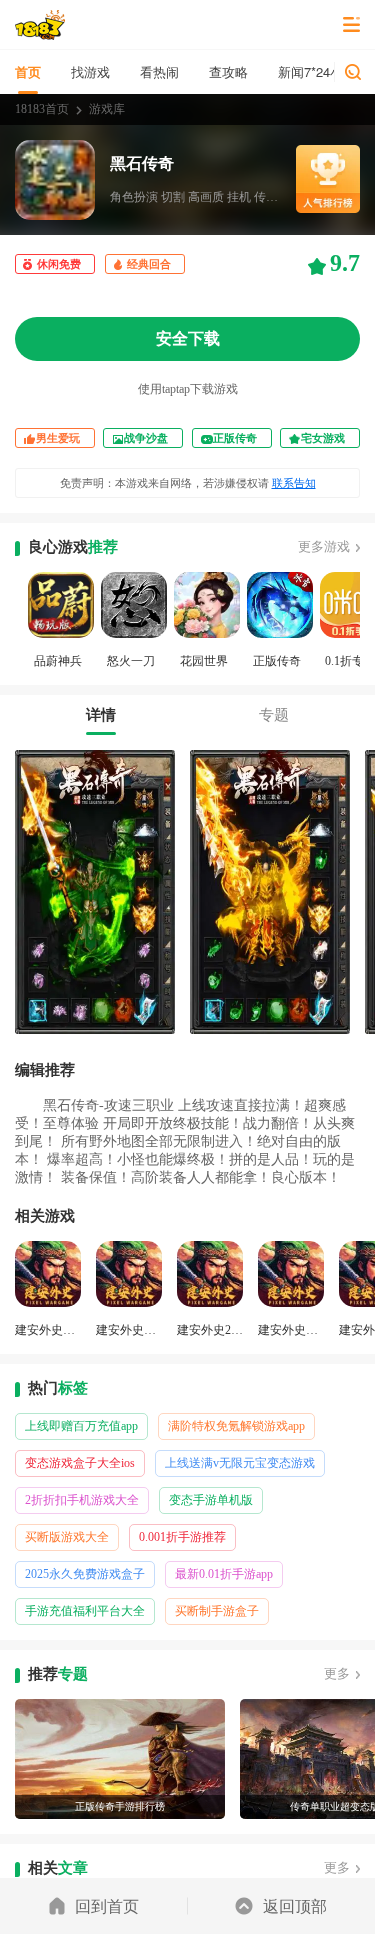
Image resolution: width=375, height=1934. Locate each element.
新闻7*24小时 (317, 71)
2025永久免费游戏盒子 (85, 1574)
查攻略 (228, 71)
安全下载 (188, 338)
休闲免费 (59, 264)
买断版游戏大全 (67, 1537)
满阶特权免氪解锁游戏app (236, 1426)
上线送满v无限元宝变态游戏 (240, 1463)
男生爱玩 (58, 438)
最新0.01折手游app (224, 1574)
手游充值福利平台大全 (85, 1611)
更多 (337, 1673)
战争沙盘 (146, 438)
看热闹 (159, 71)
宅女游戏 (323, 438)
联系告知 (294, 483)
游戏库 (107, 109)
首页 (28, 71)
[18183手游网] (40, 25)
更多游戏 (324, 546)
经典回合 (149, 264)
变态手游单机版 (211, 1500)
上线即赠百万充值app (81, 1426)
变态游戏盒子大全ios (80, 1463)
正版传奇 (235, 438)
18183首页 (42, 109)
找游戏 (90, 71)
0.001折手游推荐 (182, 1537)
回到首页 (107, 1905)
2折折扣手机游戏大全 (82, 1500)
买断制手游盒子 (217, 1611)
